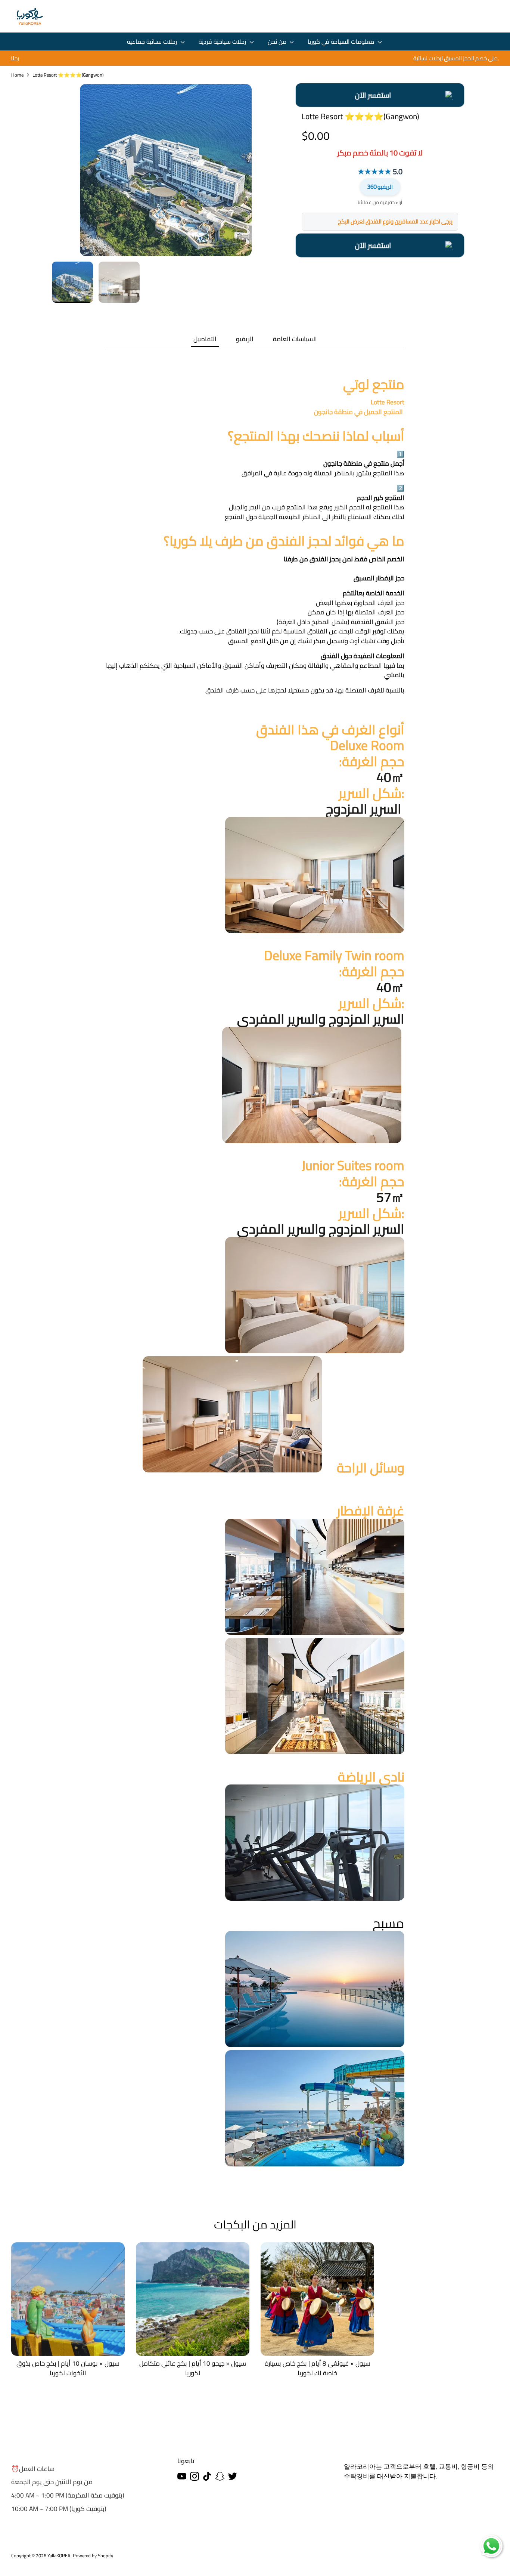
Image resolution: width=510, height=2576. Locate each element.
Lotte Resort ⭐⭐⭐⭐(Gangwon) (68, 75)
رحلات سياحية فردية (223, 42)
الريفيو (380, 187)
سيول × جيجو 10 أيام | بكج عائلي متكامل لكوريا (193, 2368)
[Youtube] (182, 2476)
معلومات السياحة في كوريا (342, 42)
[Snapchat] (220, 2476)
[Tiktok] (207, 2476)
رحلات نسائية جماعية (153, 42)
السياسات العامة (295, 339)
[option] (255, 58)
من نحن (278, 42)
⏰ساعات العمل (33, 2469)
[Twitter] (233, 2476)
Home (17, 75)
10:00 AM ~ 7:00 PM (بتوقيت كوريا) (59, 2509)
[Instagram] (195, 2476)
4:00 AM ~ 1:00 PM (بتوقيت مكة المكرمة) (68, 2495)
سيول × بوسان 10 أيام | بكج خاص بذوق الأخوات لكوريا (68, 2368)
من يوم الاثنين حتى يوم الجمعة (52, 2482)
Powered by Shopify (93, 2555)
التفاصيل (205, 339)
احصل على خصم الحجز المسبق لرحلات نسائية (255, 58)
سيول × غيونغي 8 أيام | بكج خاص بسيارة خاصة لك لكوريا (318, 2368)
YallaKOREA (59, 2555)
